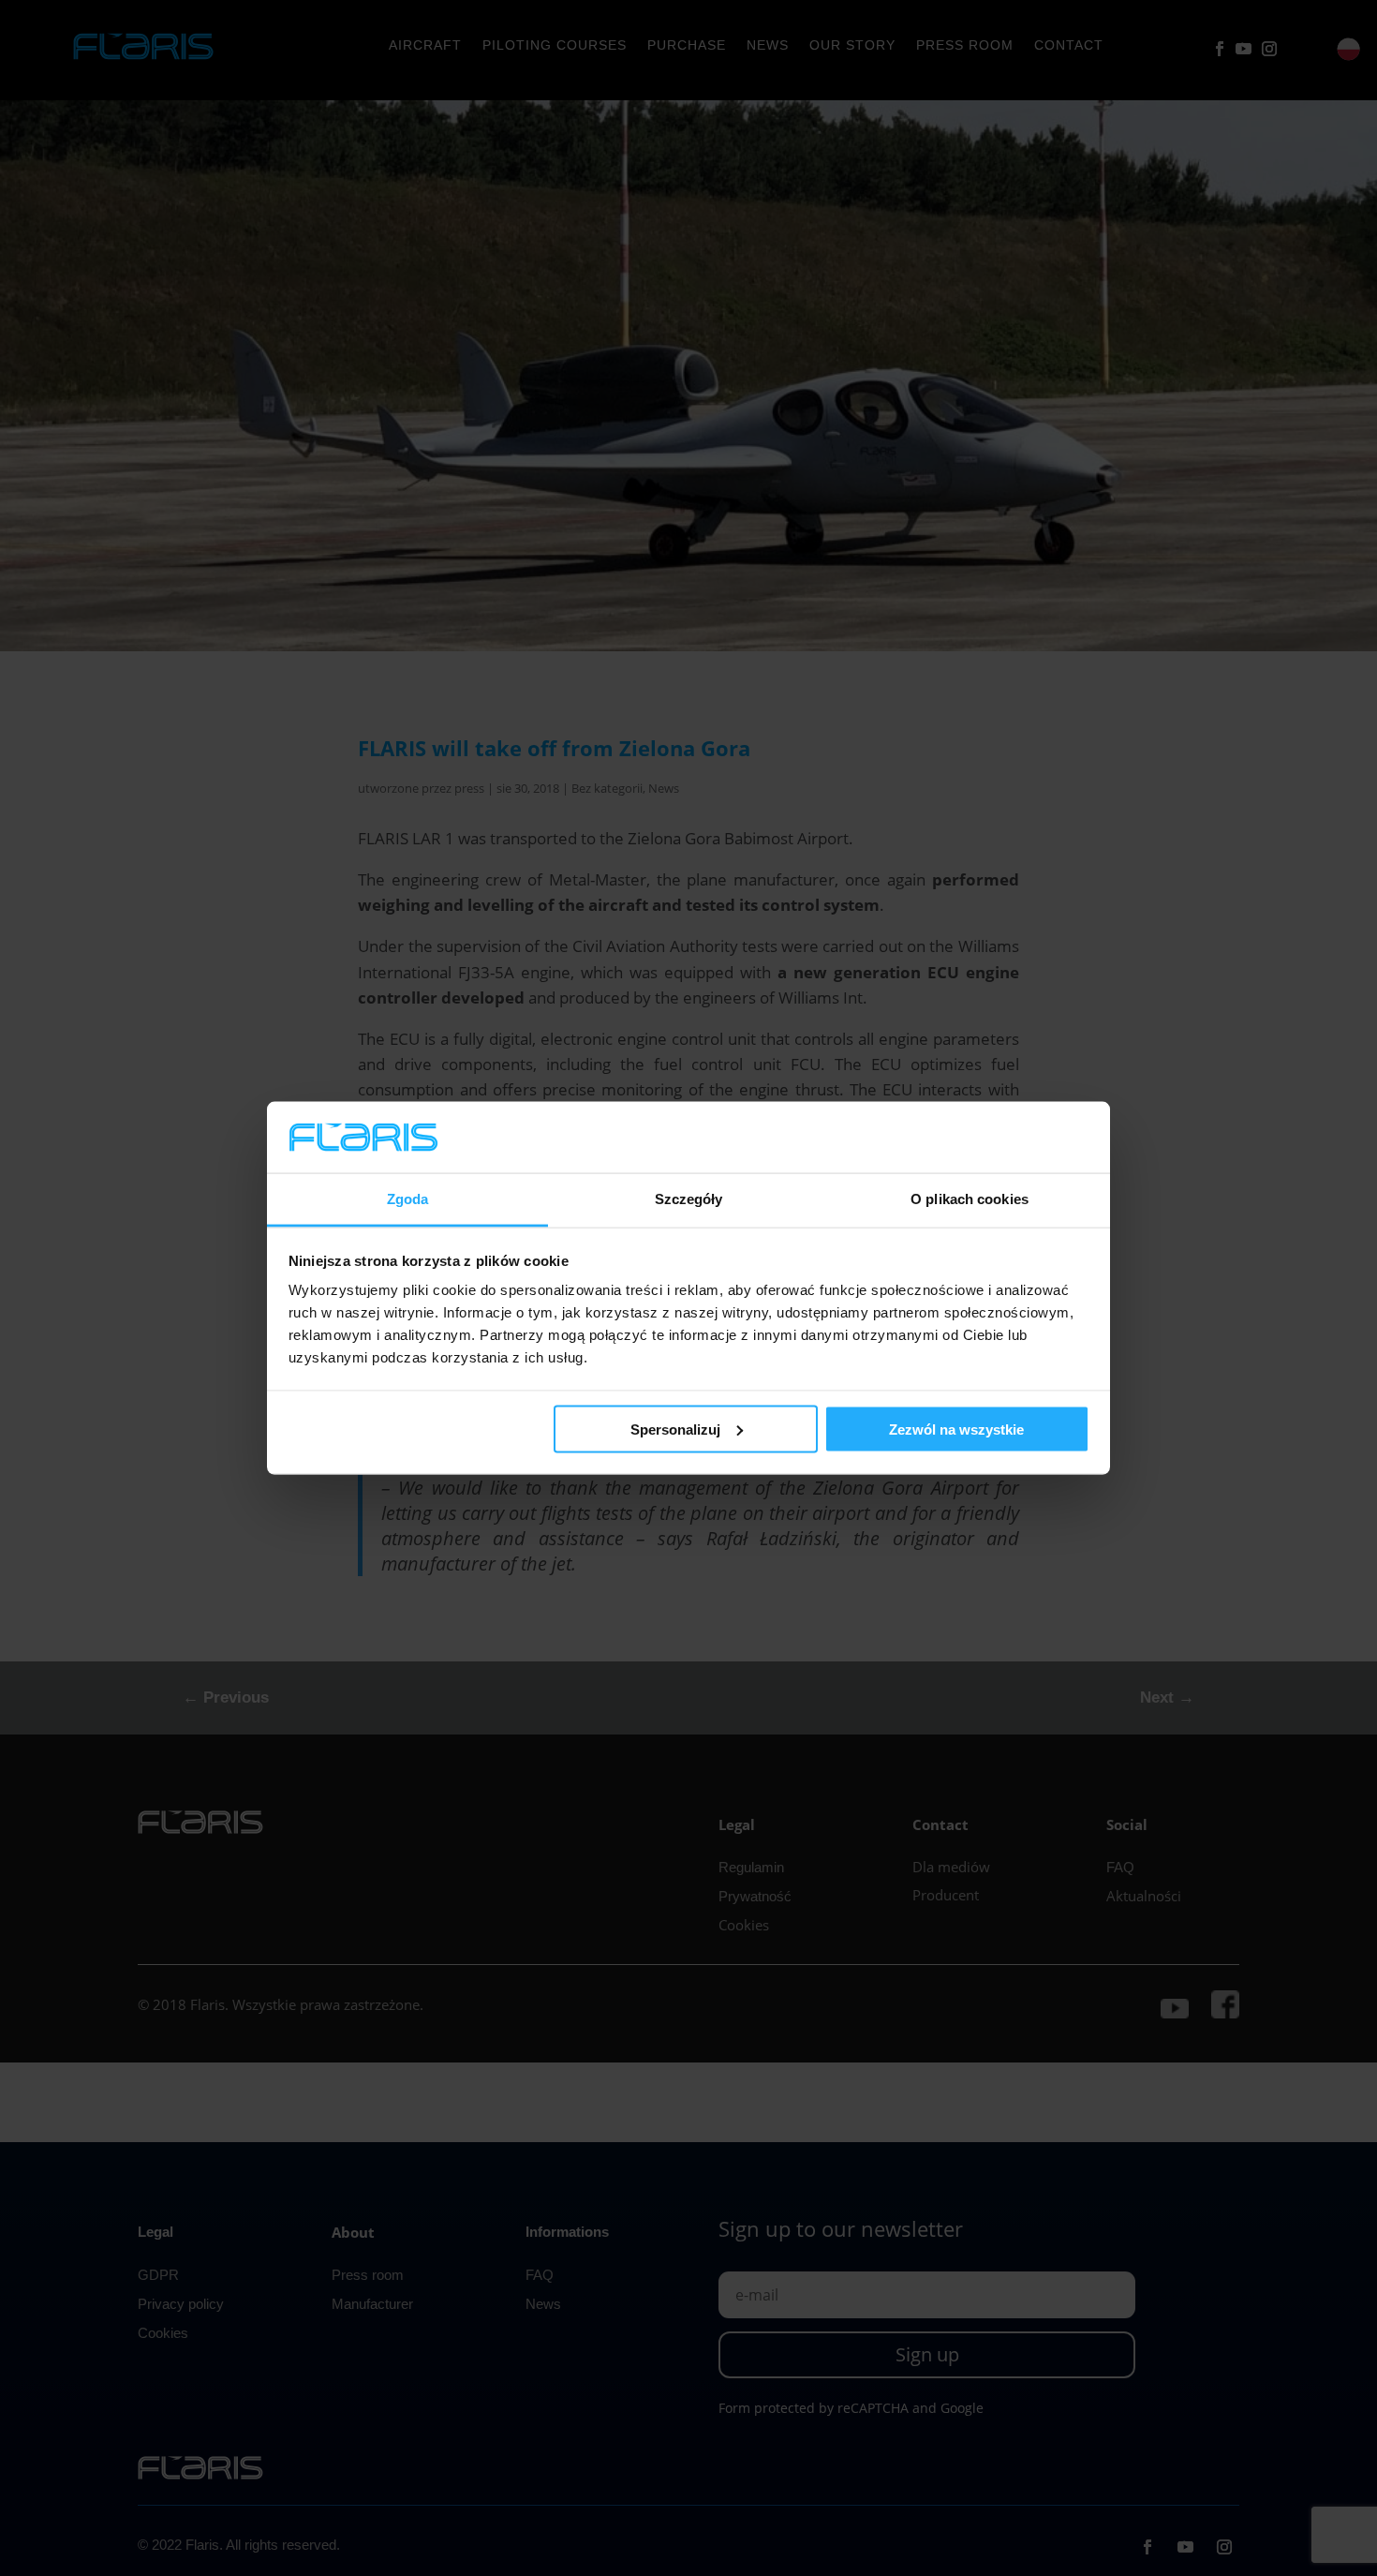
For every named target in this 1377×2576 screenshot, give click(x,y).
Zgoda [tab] (408, 1199)
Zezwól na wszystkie (956, 1429)
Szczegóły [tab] (689, 1199)
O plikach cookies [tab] (970, 1199)
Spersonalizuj (675, 1429)
